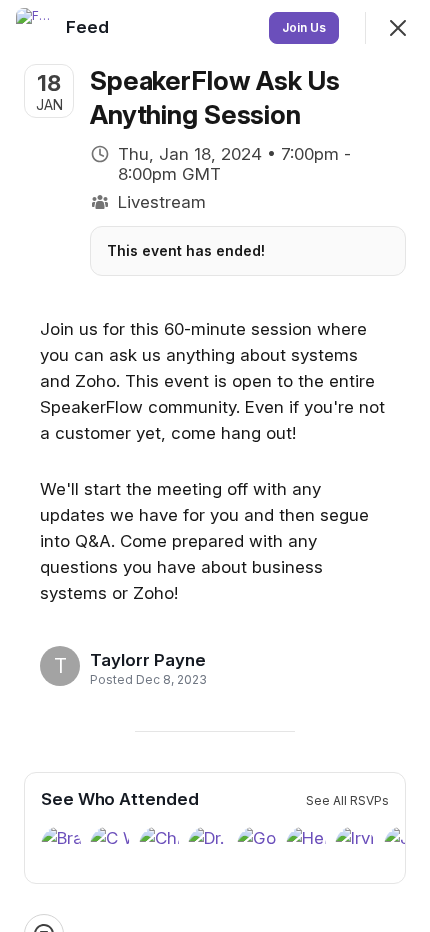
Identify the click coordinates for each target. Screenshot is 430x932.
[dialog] (215, 466)
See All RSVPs (347, 800)
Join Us (304, 27)
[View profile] (36, 28)
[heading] (148, 660)
